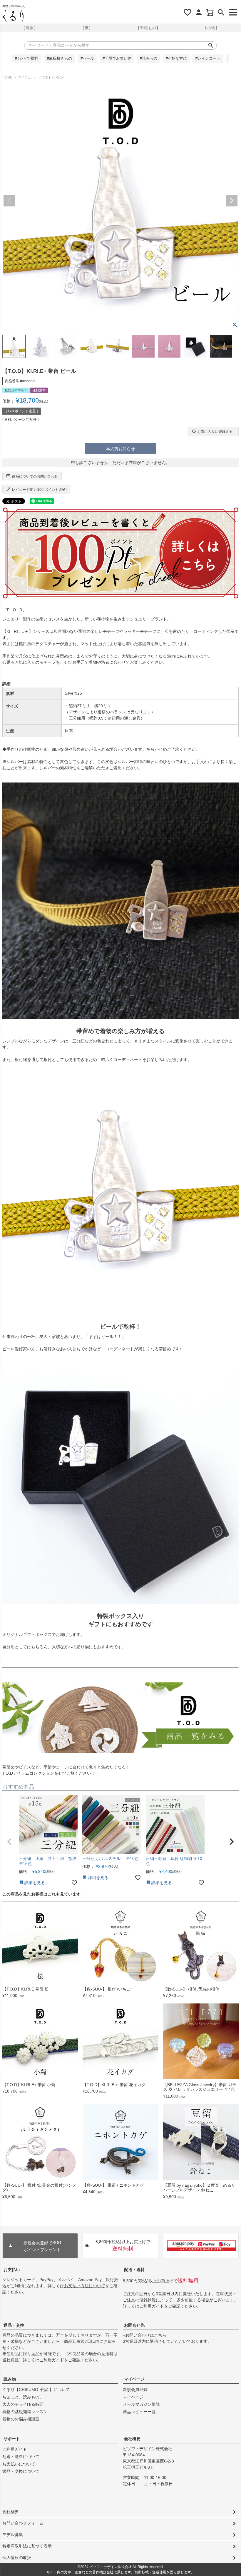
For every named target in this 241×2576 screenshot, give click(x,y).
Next (232, 201)
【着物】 (30, 28)
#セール (87, 59)
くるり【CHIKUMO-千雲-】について (36, 2390)
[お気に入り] (188, 12)
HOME (7, 77)
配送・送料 (134, 2270)
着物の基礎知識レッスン (25, 2412)
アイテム (24, 77)
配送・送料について (21, 2457)
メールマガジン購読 (141, 2404)
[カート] (210, 12)
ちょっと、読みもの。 (23, 2397)
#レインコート (208, 59)
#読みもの (149, 59)
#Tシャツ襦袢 (27, 59)
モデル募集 (13, 2535)
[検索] (221, 12)
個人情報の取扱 (17, 2557)
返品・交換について (21, 2471)
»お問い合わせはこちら (145, 2335)
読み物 (10, 2379)
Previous (9, 201)
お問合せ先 (134, 2325)
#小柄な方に (176, 59)
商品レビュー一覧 (139, 2412)
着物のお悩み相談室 (21, 2419)
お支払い (12, 2270)
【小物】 (211, 28)
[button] (9, 1842)
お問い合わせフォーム (23, 2523)
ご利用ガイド (152, 2306)
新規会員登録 (135, 2390)
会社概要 (132, 2439)
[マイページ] (199, 12)
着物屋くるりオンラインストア (13, 16)
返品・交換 (14, 2325)
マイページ (134, 2379)
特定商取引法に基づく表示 (27, 2546)
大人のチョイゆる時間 (23, 2404)
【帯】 (87, 28)
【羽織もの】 (148, 28)
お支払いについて (19, 2464)
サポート (12, 2439)
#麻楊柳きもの (60, 59)
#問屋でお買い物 (117, 59)
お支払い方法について (85, 2286)
